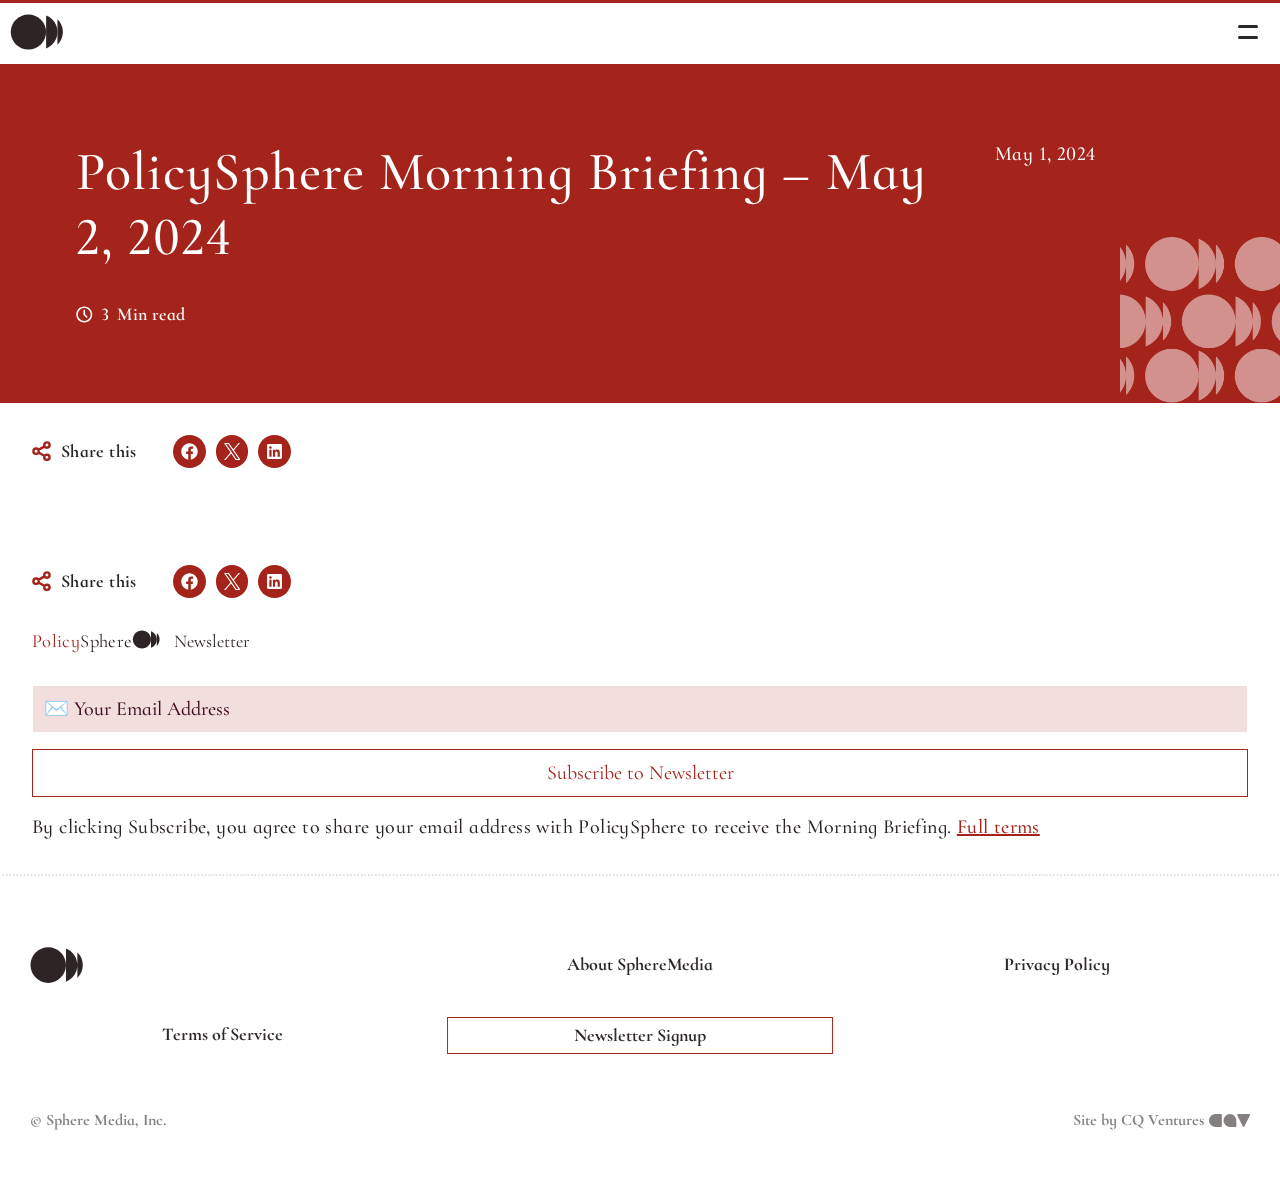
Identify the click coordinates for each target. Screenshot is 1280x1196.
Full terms (998, 827)
